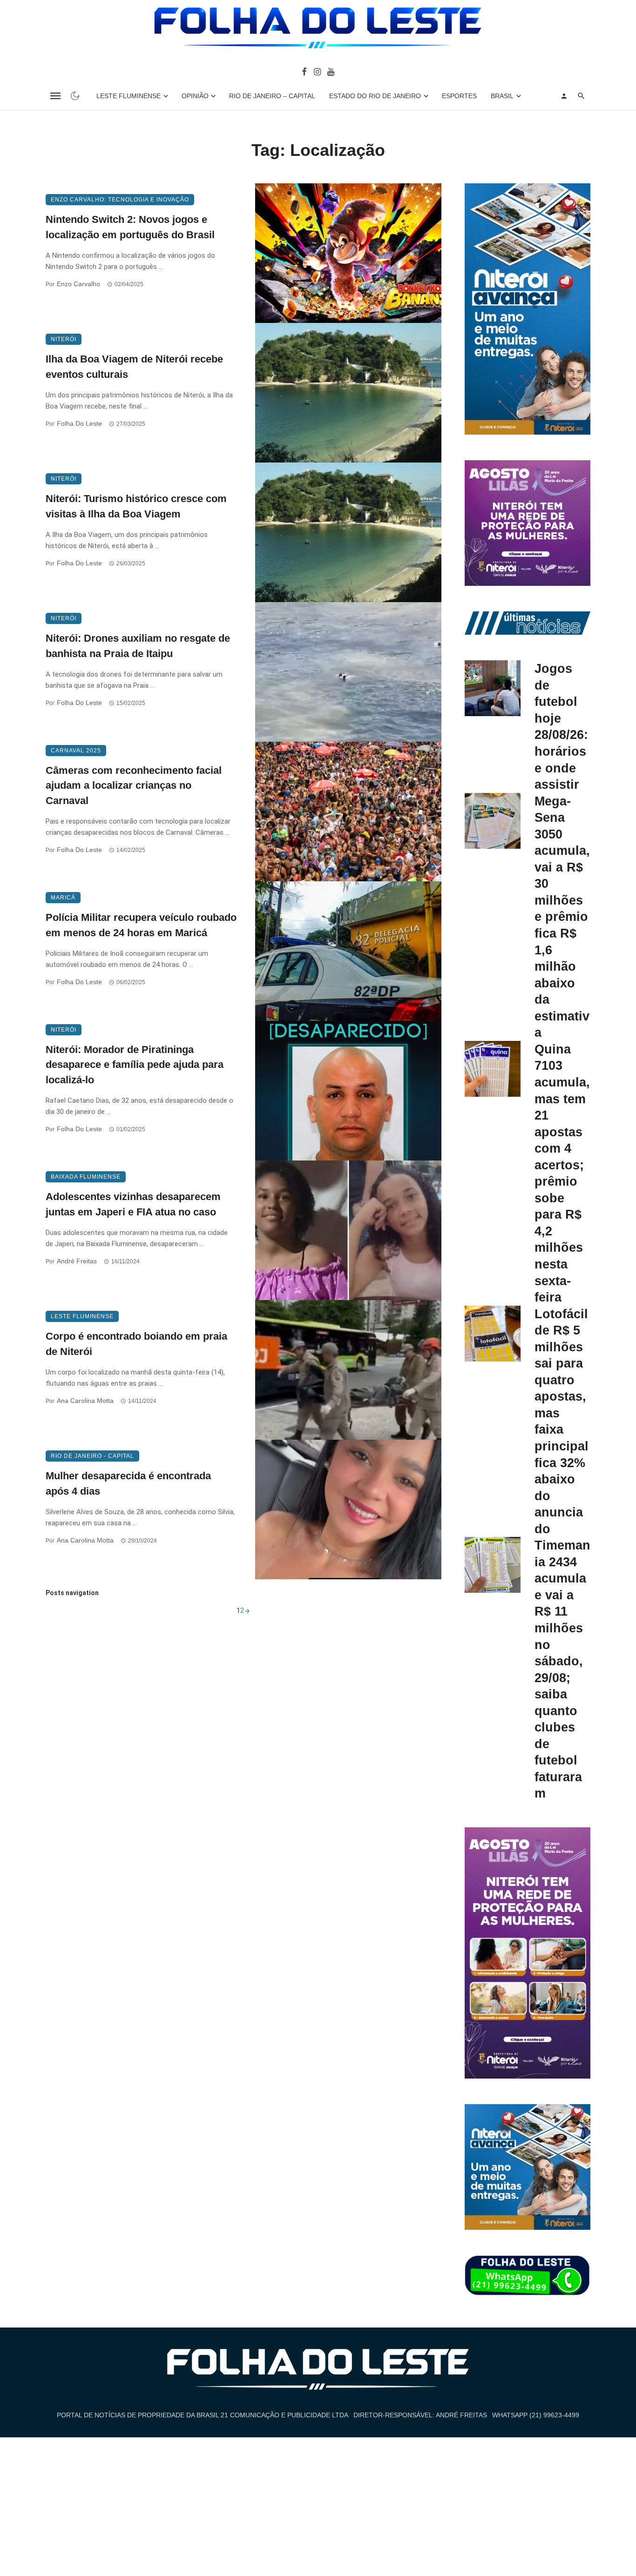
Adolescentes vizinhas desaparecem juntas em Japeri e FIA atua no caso (133, 1204)
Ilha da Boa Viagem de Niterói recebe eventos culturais (134, 367)
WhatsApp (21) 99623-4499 (536, 2415)
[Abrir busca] (581, 96)
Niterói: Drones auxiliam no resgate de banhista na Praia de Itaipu (138, 646)
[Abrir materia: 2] (247, 1610)
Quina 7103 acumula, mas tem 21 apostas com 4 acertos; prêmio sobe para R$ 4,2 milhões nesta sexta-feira (562, 1173)
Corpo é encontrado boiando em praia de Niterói (136, 1344)
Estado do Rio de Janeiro (375, 96)
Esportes (459, 96)
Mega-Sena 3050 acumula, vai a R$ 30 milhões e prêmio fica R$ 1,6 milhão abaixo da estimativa (562, 917)
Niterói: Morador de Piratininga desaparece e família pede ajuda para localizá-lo (135, 1065)
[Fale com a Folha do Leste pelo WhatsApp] (528, 2276)
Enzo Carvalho (78, 284)
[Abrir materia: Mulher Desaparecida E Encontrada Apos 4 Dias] (348, 1509)
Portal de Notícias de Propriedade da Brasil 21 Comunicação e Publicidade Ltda (203, 2415)
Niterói (64, 339)
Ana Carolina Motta (85, 1401)
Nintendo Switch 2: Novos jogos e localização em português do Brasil (130, 227)
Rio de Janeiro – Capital (272, 96)
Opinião (195, 96)
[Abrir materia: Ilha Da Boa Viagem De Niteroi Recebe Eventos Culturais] (348, 393)
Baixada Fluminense (86, 1177)
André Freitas (77, 1261)
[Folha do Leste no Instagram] (317, 71)
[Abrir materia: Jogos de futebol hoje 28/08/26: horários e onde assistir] (493, 688)
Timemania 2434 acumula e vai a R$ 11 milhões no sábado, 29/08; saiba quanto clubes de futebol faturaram (562, 1669)
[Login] (564, 96)
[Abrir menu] (55, 96)
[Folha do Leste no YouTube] (331, 71)
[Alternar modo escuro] (75, 96)
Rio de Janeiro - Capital (92, 1456)
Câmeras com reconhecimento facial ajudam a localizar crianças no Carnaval (134, 786)
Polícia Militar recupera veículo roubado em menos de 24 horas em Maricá (141, 925)
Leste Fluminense (129, 96)
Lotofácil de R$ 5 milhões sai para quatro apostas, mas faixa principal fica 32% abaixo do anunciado (562, 1421)
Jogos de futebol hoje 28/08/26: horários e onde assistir (561, 726)
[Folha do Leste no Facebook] (304, 71)
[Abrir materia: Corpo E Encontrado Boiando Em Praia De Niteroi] (348, 1370)
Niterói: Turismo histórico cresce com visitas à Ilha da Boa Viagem (136, 506)
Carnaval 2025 (76, 751)
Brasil (502, 96)
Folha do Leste (79, 423)
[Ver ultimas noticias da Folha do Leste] (528, 623)
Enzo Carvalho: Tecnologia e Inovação (120, 200)
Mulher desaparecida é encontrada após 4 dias (128, 1483)
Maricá (63, 898)
